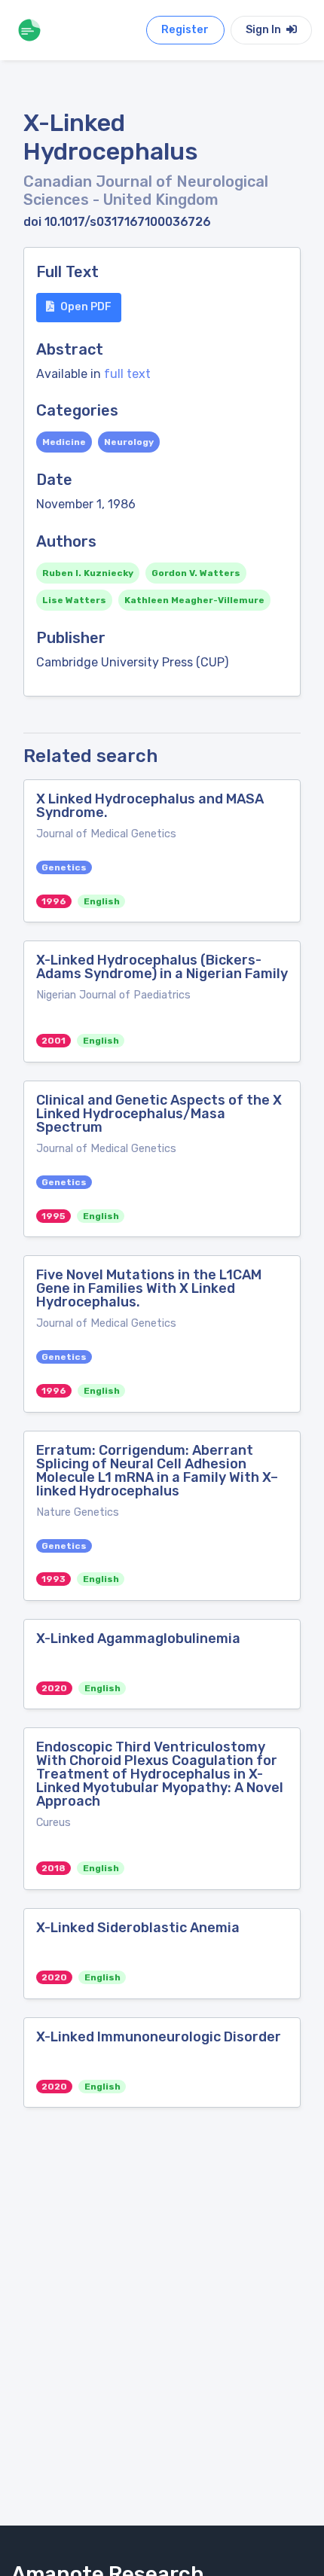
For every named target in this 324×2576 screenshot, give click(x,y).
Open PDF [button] (86, 307)
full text (127, 374)
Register (185, 30)
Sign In (264, 30)
